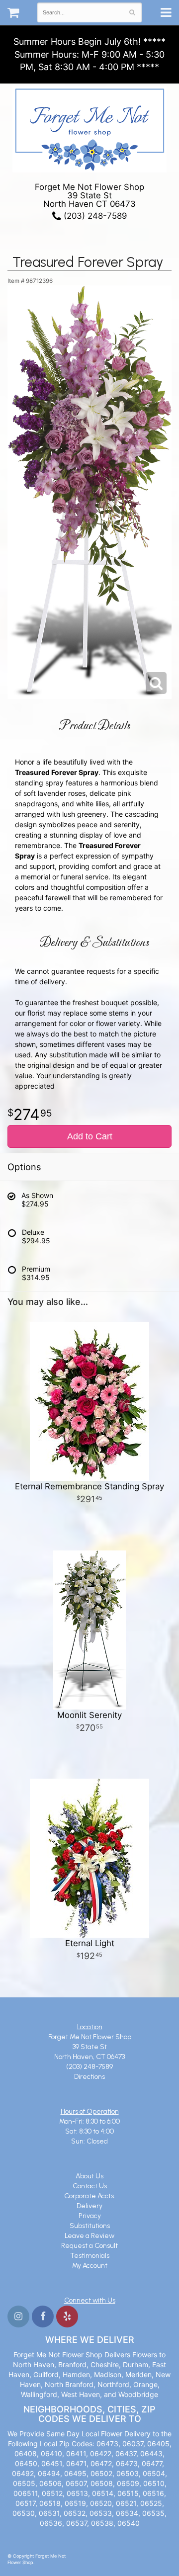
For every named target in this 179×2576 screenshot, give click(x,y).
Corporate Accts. (90, 2196)
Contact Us (90, 2186)
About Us (89, 2176)
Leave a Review (89, 2236)
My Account (90, 2266)
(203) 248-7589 (94, 216)
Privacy (90, 2216)
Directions (89, 2077)
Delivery (89, 2206)
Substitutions (90, 2226)
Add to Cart (90, 1136)
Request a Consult (89, 2246)
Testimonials (90, 2256)
